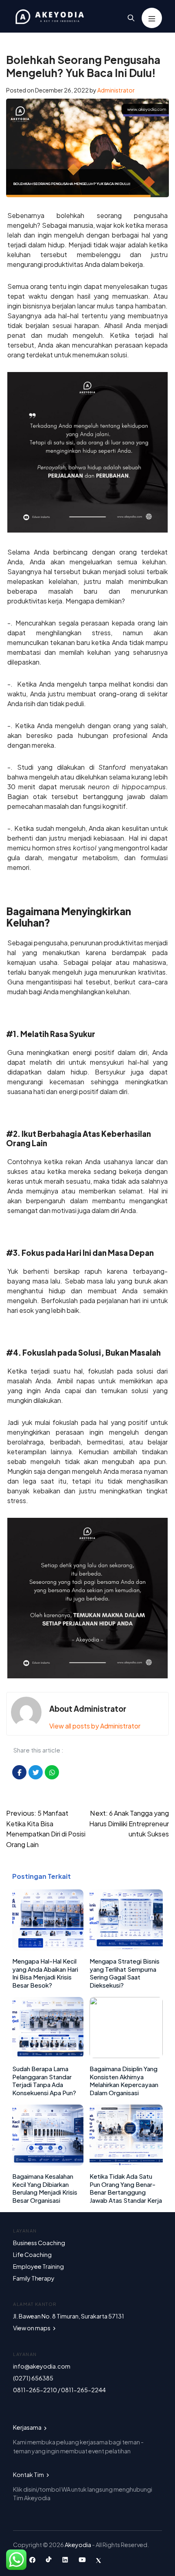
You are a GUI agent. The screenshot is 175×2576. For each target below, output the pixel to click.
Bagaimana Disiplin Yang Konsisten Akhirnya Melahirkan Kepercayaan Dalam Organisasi (124, 2081)
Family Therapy (34, 2278)
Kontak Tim (29, 2475)
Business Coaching (39, 2243)
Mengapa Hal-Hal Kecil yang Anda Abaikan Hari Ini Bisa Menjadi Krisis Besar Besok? (45, 1973)
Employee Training (38, 2266)
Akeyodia (78, 2545)
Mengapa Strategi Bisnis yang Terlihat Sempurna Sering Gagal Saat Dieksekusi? (125, 1973)
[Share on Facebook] (19, 1772)
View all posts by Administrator (95, 1726)
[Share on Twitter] (36, 1772)
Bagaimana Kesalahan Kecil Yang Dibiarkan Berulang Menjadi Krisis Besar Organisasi (45, 2188)
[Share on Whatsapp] (52, 1772)
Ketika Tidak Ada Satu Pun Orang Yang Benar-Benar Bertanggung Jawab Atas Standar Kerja (126, 2188)
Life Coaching (32, 2255)
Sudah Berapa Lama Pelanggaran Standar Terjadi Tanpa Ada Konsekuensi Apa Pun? (44, 2081)
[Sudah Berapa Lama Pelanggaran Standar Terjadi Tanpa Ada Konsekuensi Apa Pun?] (48, 2055)
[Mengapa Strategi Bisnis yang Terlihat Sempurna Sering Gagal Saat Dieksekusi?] (126, 1948)
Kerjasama (28, 2427)
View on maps (32, 2328)
